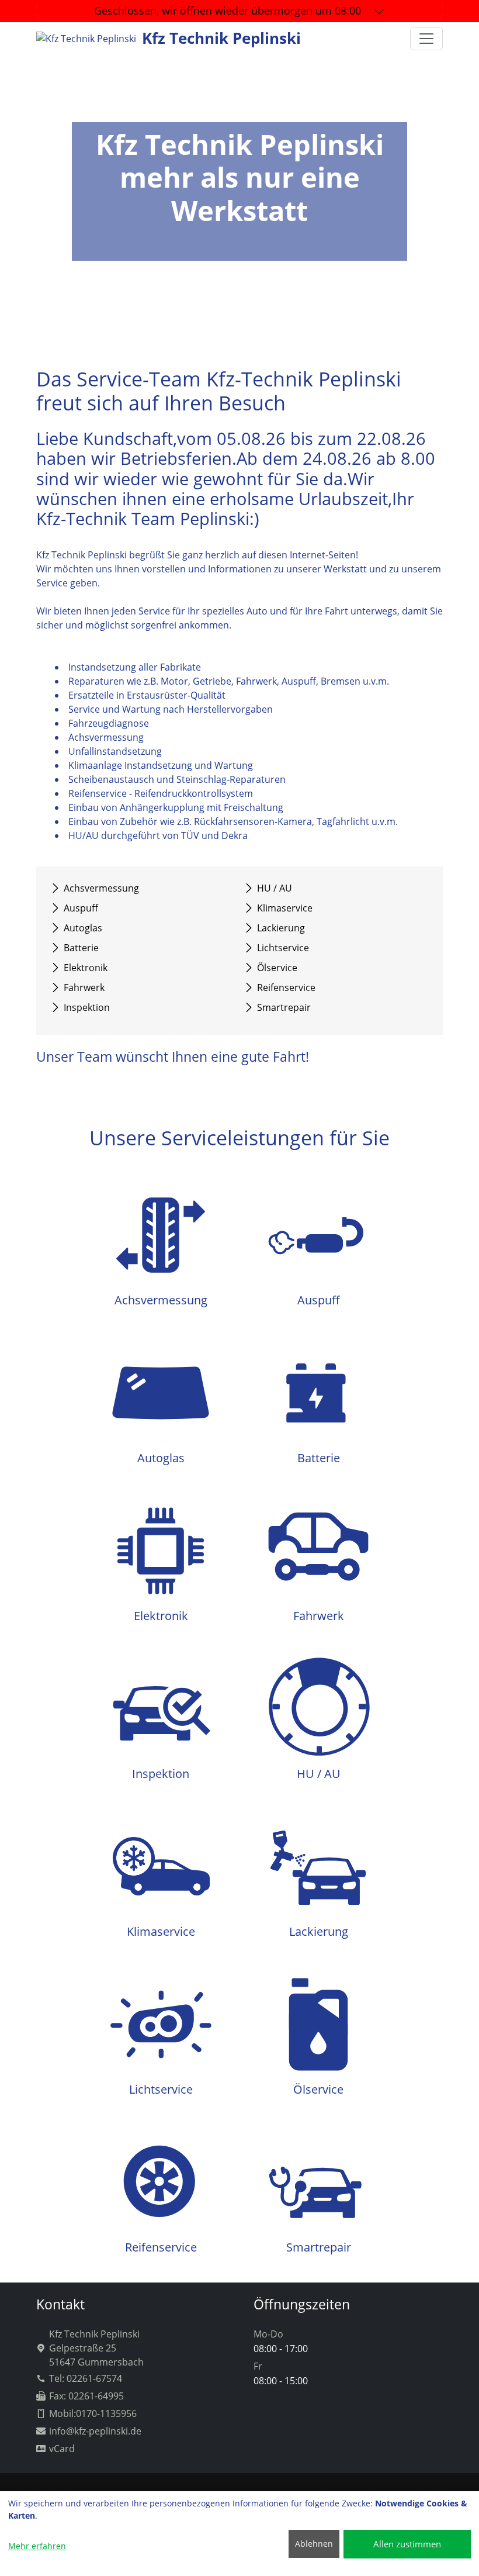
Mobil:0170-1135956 (93, 2413)
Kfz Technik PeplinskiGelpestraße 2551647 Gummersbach (96, 2348)
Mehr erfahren (37, 2546)
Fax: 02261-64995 (86, 2396)
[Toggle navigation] (426, 39)
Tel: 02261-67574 (86, 2378)
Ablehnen (314, 2544)
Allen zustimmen (407, 2544)
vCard (62, 2449)
